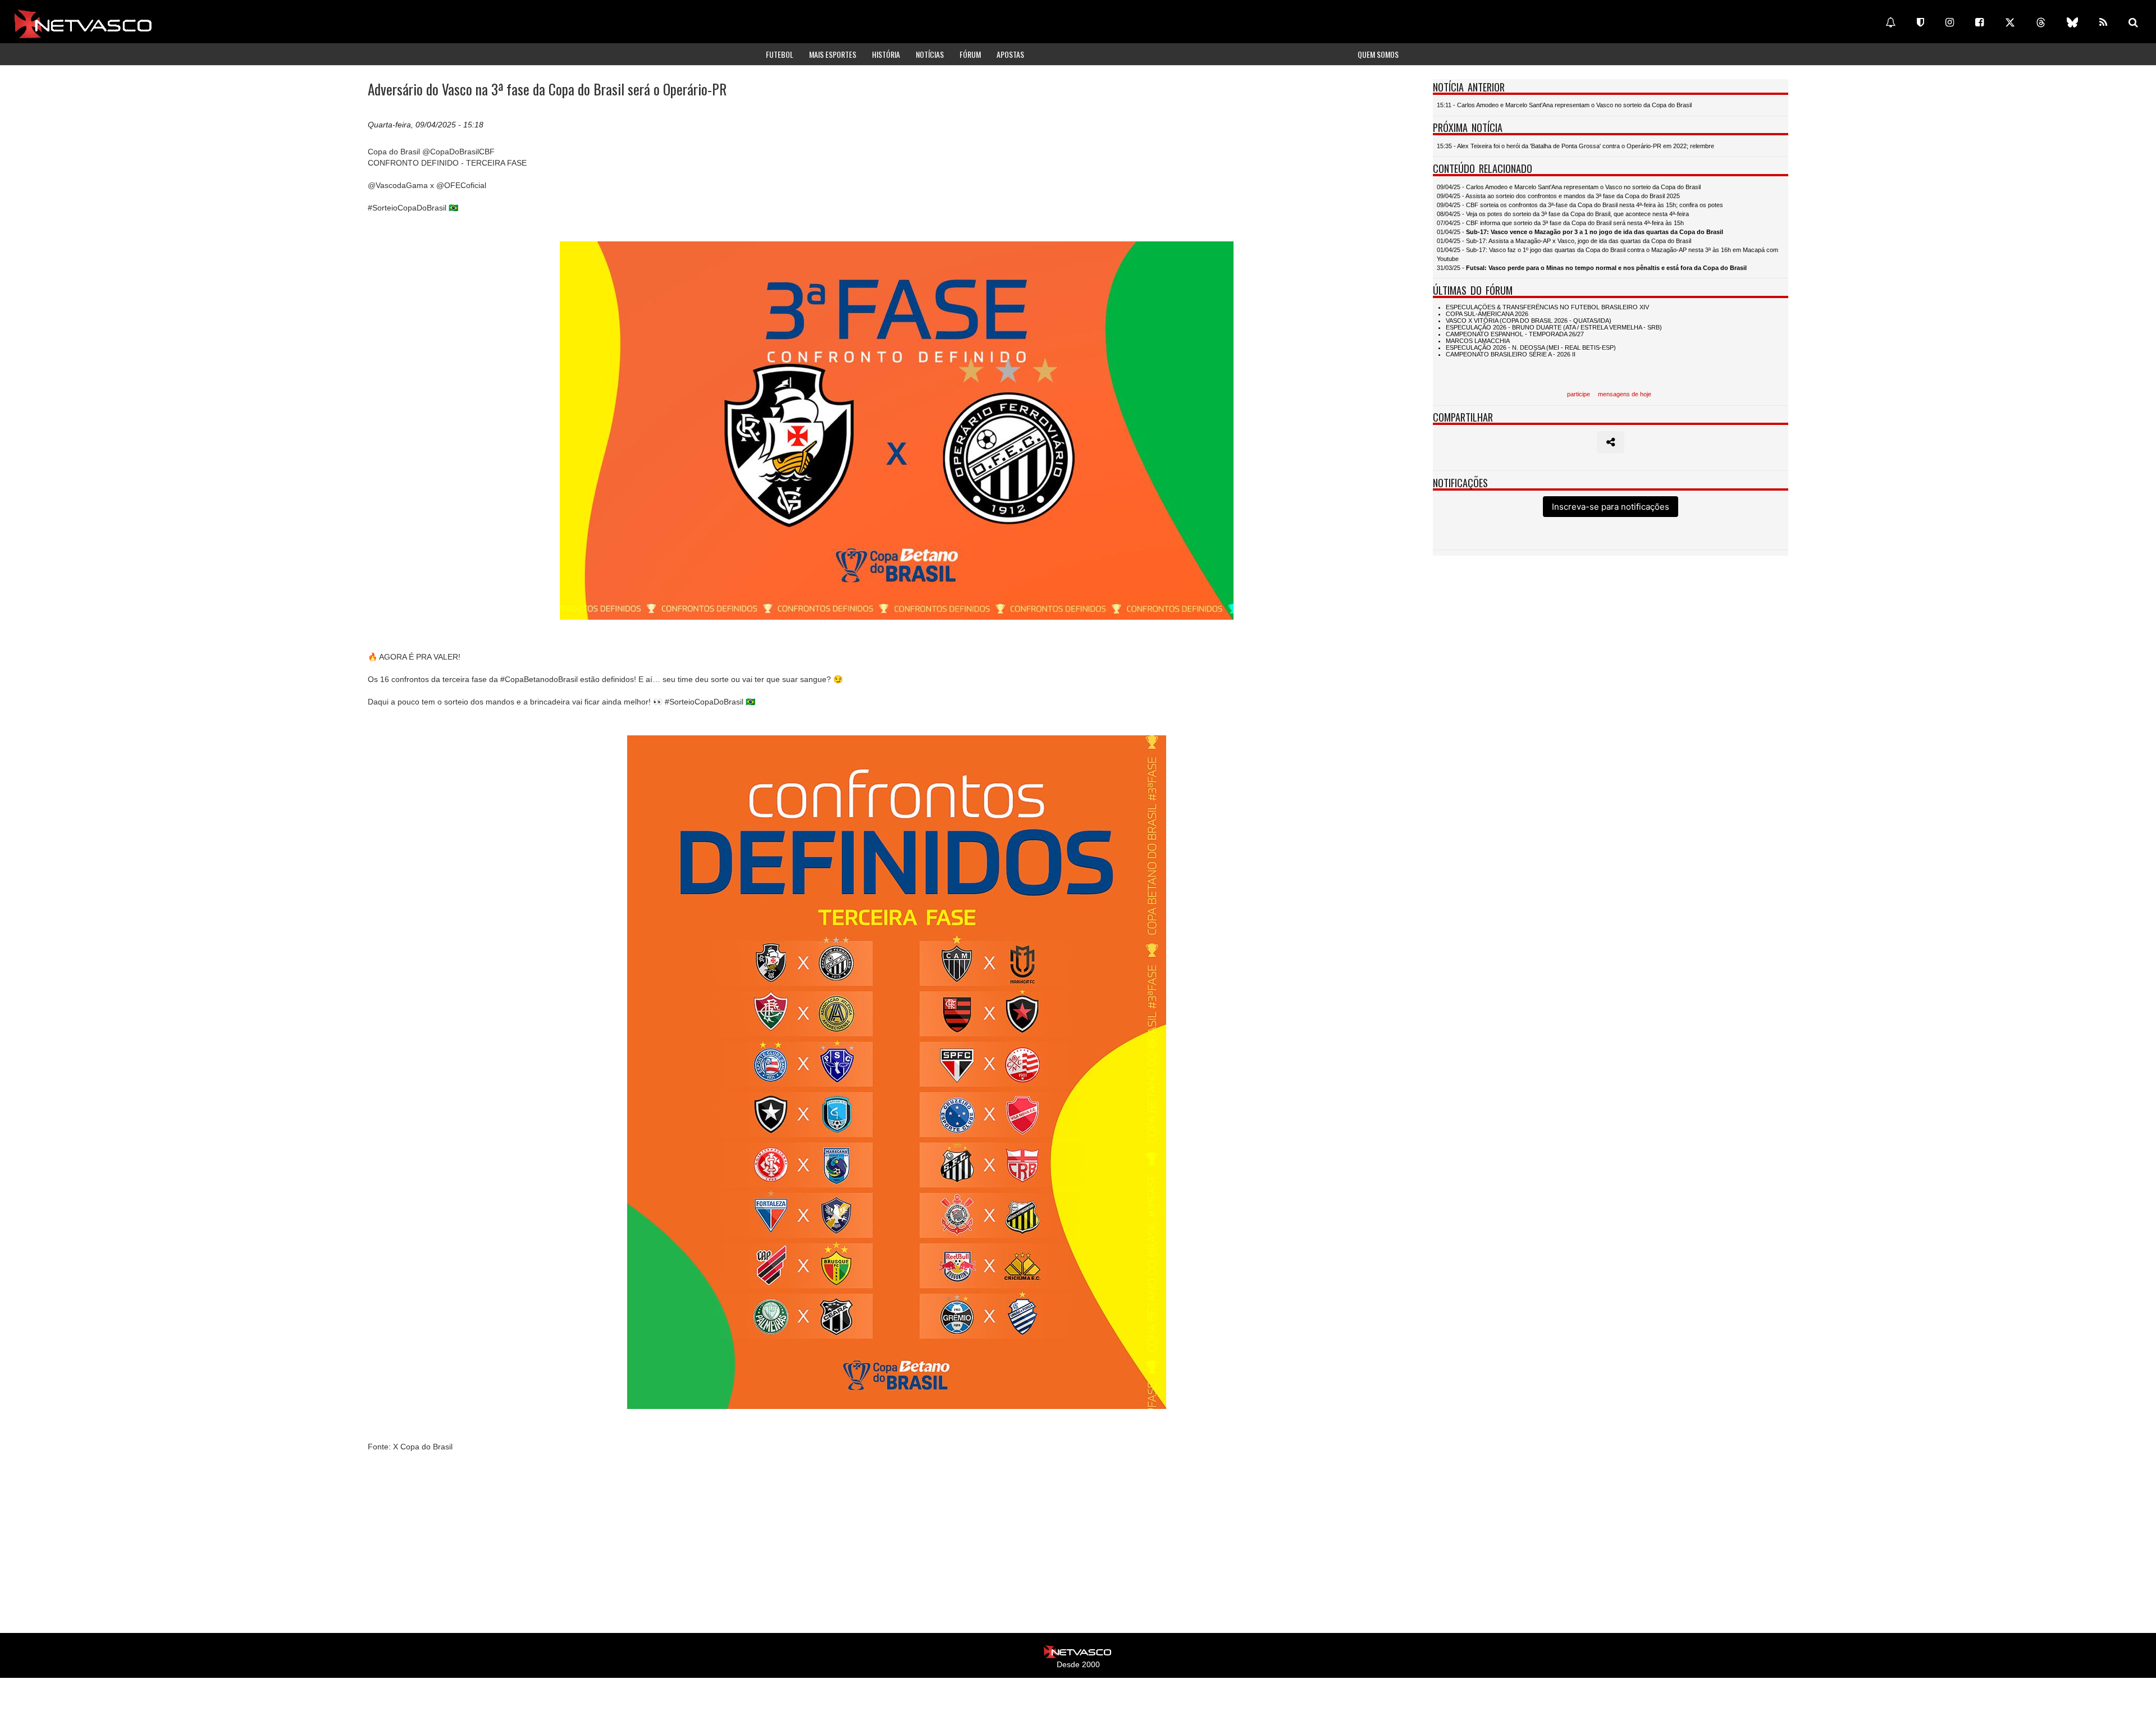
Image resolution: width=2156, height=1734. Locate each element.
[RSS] (2103, 22)
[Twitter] (2010, 22)
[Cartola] (1920, 22)
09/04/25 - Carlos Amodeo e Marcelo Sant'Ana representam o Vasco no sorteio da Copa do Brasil (1569, 187)
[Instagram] (1950, 22)
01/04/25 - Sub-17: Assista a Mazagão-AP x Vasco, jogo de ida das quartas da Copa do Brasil (1564, 241)
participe (1579, 394)
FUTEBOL (780, 54)
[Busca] (2133, 22)
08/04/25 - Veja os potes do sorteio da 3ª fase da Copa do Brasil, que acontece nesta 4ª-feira (1563, 214)
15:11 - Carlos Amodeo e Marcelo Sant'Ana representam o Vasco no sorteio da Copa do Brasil (1564, 105)
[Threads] (2041, 22)
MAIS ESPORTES (833, 54)
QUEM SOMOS (1378, 54)
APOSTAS (1010, 54)
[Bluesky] (2072, 22)
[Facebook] (1979, 22)
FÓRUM (970, 54)
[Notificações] (1890, 22)
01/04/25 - (1580, 232)
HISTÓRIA (886, 54)
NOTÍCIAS (930, 54)
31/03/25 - (1592, 268)
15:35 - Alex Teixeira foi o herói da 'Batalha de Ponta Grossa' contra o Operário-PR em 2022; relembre (1575, 146)
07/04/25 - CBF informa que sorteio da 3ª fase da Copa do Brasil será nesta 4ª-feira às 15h (1560, 223)
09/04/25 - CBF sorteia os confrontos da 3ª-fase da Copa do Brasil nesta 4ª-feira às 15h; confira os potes (1580, 205)
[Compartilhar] (1611, 442)
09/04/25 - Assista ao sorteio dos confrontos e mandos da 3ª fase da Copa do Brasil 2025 (1558, 196)
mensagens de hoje (1625, 394)
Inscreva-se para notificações (1611, 507)
